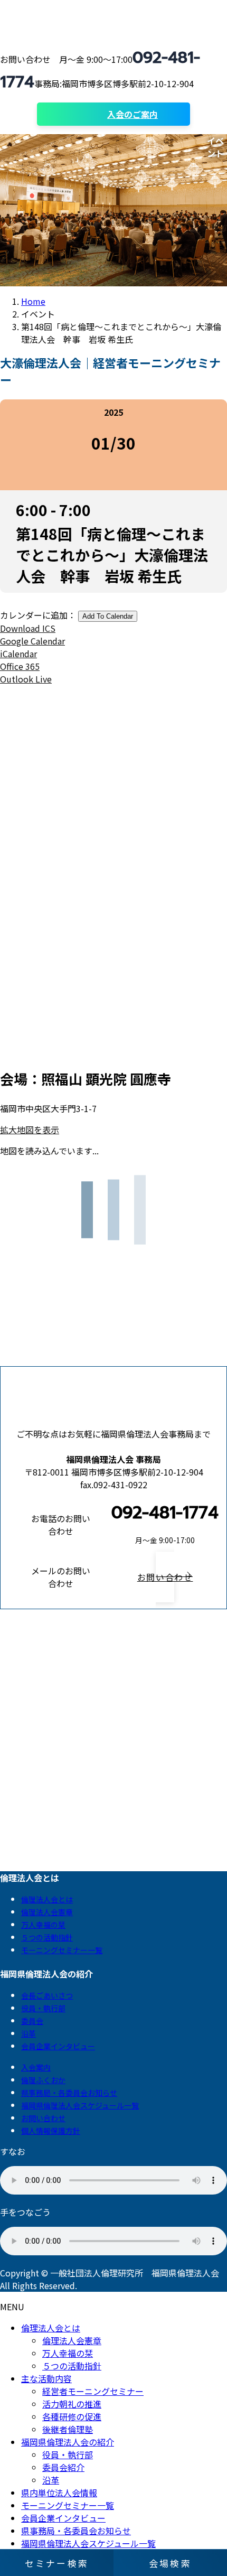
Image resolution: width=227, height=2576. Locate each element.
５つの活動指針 (47, 1937)
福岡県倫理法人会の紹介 (68, 2442)
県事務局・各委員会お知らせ (69, 2093)
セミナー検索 (57, 2563)
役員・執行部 (43, 2008)
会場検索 (170, 2563)
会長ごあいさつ (47, 1995)
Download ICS (28, 628)
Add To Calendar (108, 616)
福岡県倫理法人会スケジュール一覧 (80, 2105)
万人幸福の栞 (43, 1925)
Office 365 (20, 666)
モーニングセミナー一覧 (62, 1950)
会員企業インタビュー (58, 2046)
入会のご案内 (133, 114)
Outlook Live (26, 679)
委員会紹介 (63, 2467)
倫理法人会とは (47, 1899)
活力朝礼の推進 (72, 2404)
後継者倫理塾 (68, 2429)
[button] (165, 1577)
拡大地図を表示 (30, 1130)
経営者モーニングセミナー (93, 2391)
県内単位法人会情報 (59, 2493)
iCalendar (18, 654)
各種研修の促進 (72, 2416)
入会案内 (36, 2067)
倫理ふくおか (43, 2080)
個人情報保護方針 (51, 2131)
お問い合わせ (43, 2118)
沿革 (29, 2033)
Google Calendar (32, 641)
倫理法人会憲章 (47, 1912)
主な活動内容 (46, 2378)
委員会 (32, 2021)
